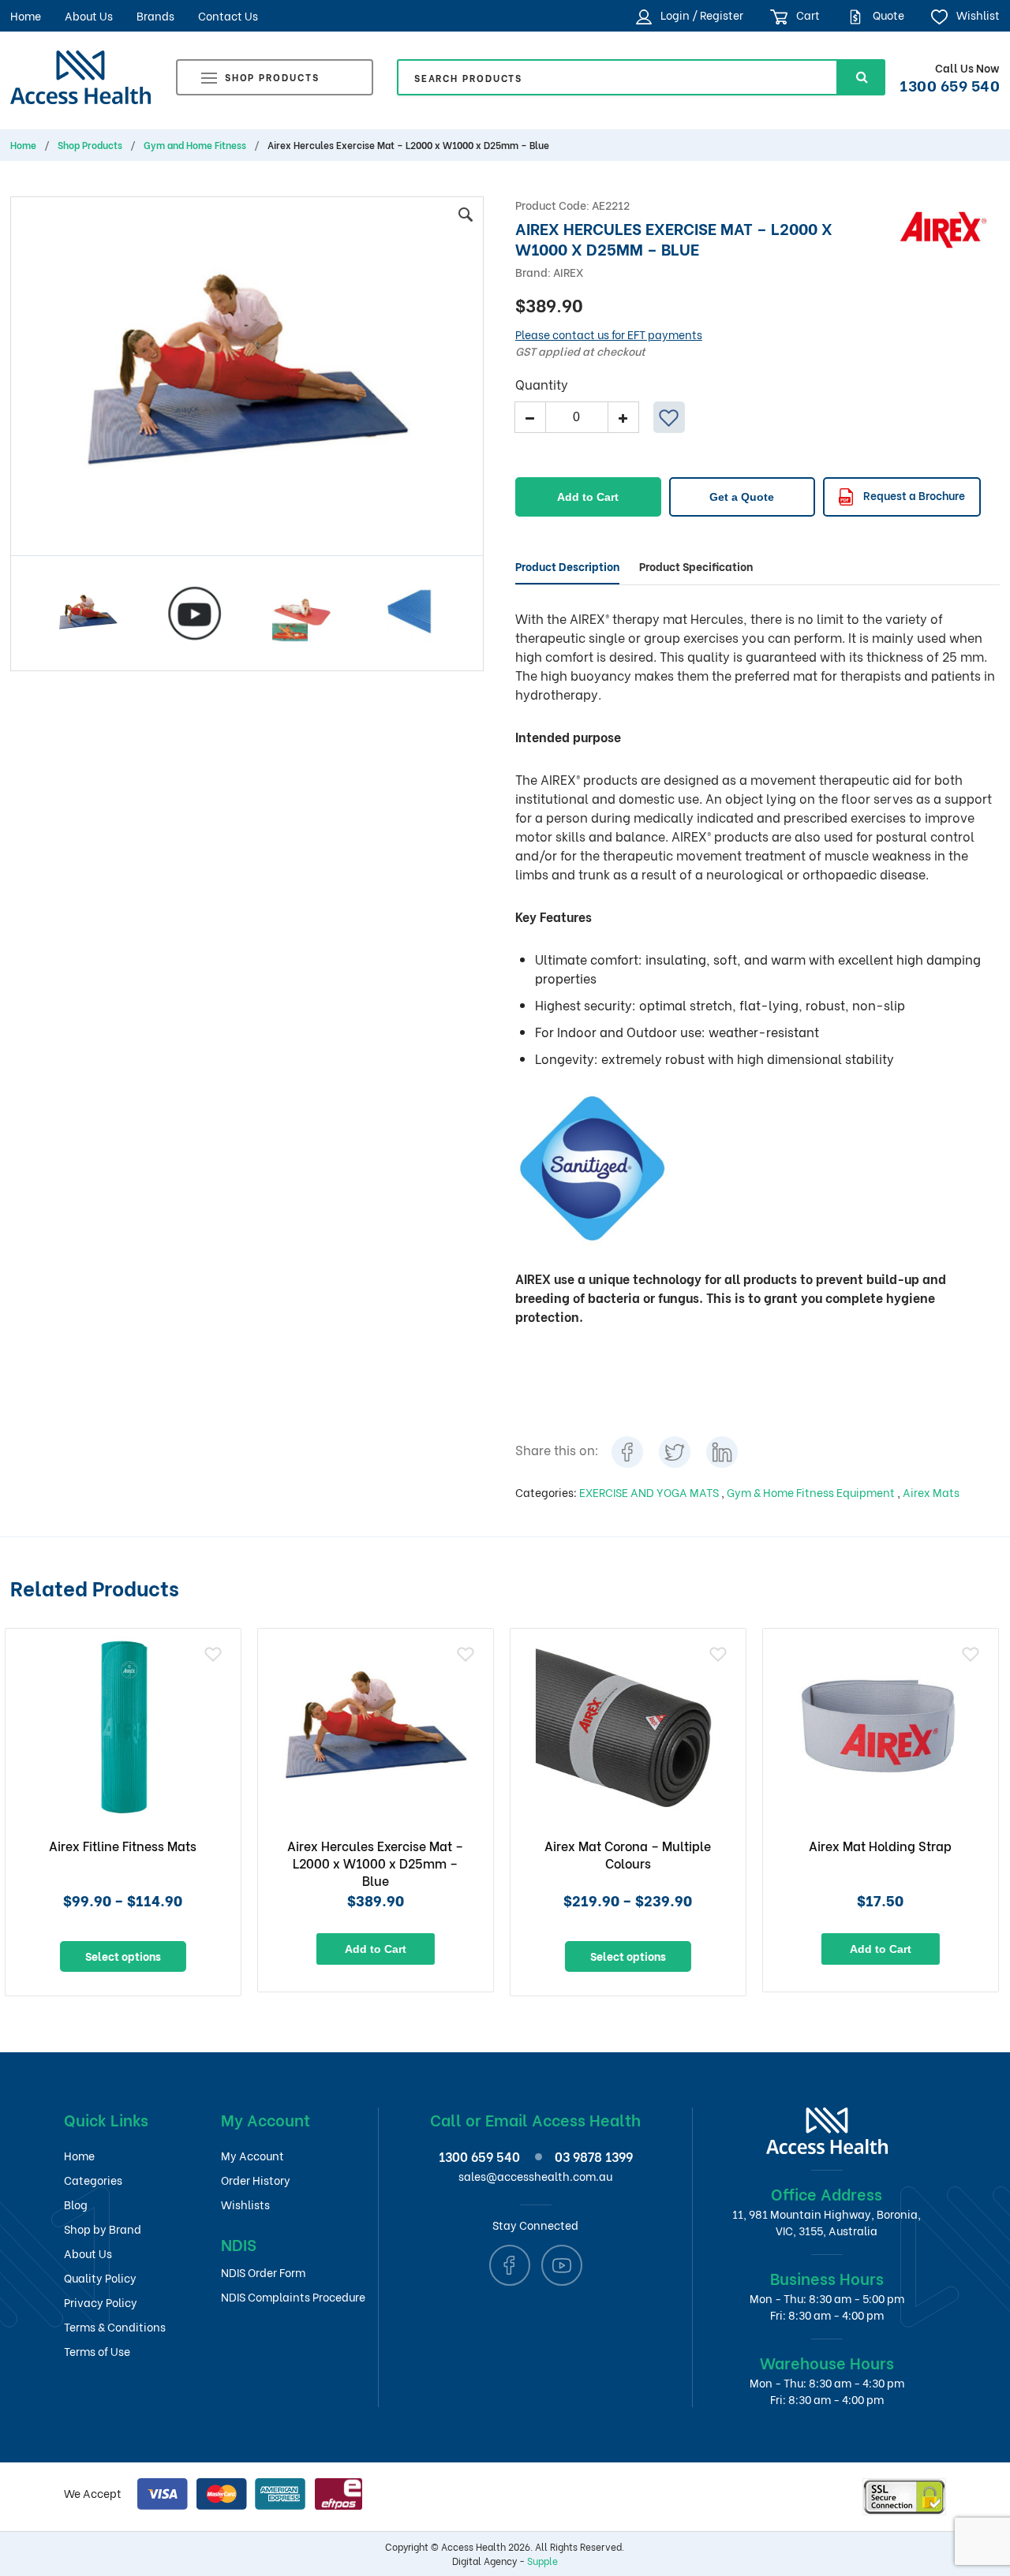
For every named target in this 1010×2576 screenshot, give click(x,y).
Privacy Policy (101, 2302)
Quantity (542, 384)
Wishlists (245, 2204)
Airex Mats (931, 1492)
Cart (807, 15)
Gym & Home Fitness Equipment (812, 1492)
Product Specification (696, 566)
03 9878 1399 (594, 2156)
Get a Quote (742, 497)
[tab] (567, 566)
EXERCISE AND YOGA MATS (650, 1492)
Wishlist (977, 15)
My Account (252, 2155)
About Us (89, 15)
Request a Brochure (913, 495)
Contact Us (228, 15)
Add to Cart (588, 497)
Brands (155, 15)
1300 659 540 (950, 84)
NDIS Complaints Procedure (293, 2296)
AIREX (568, 272)
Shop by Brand (103, 2229)
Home (26, 15)
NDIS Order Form (263, 2272)
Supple (542, 2561)
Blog (76, 2204)
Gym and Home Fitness (195, 145)
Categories (93, 2180)
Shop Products (272, 77)
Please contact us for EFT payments (609, 334)
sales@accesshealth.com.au (535, 2176)
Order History (256, 2180)
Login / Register (701, 15)
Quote (887, 15)
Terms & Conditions (115, 2326)
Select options (380, 1956)
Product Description (567, 566)
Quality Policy (100, 2277)
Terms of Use (97, 2351)
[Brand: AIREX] (943, 228)
